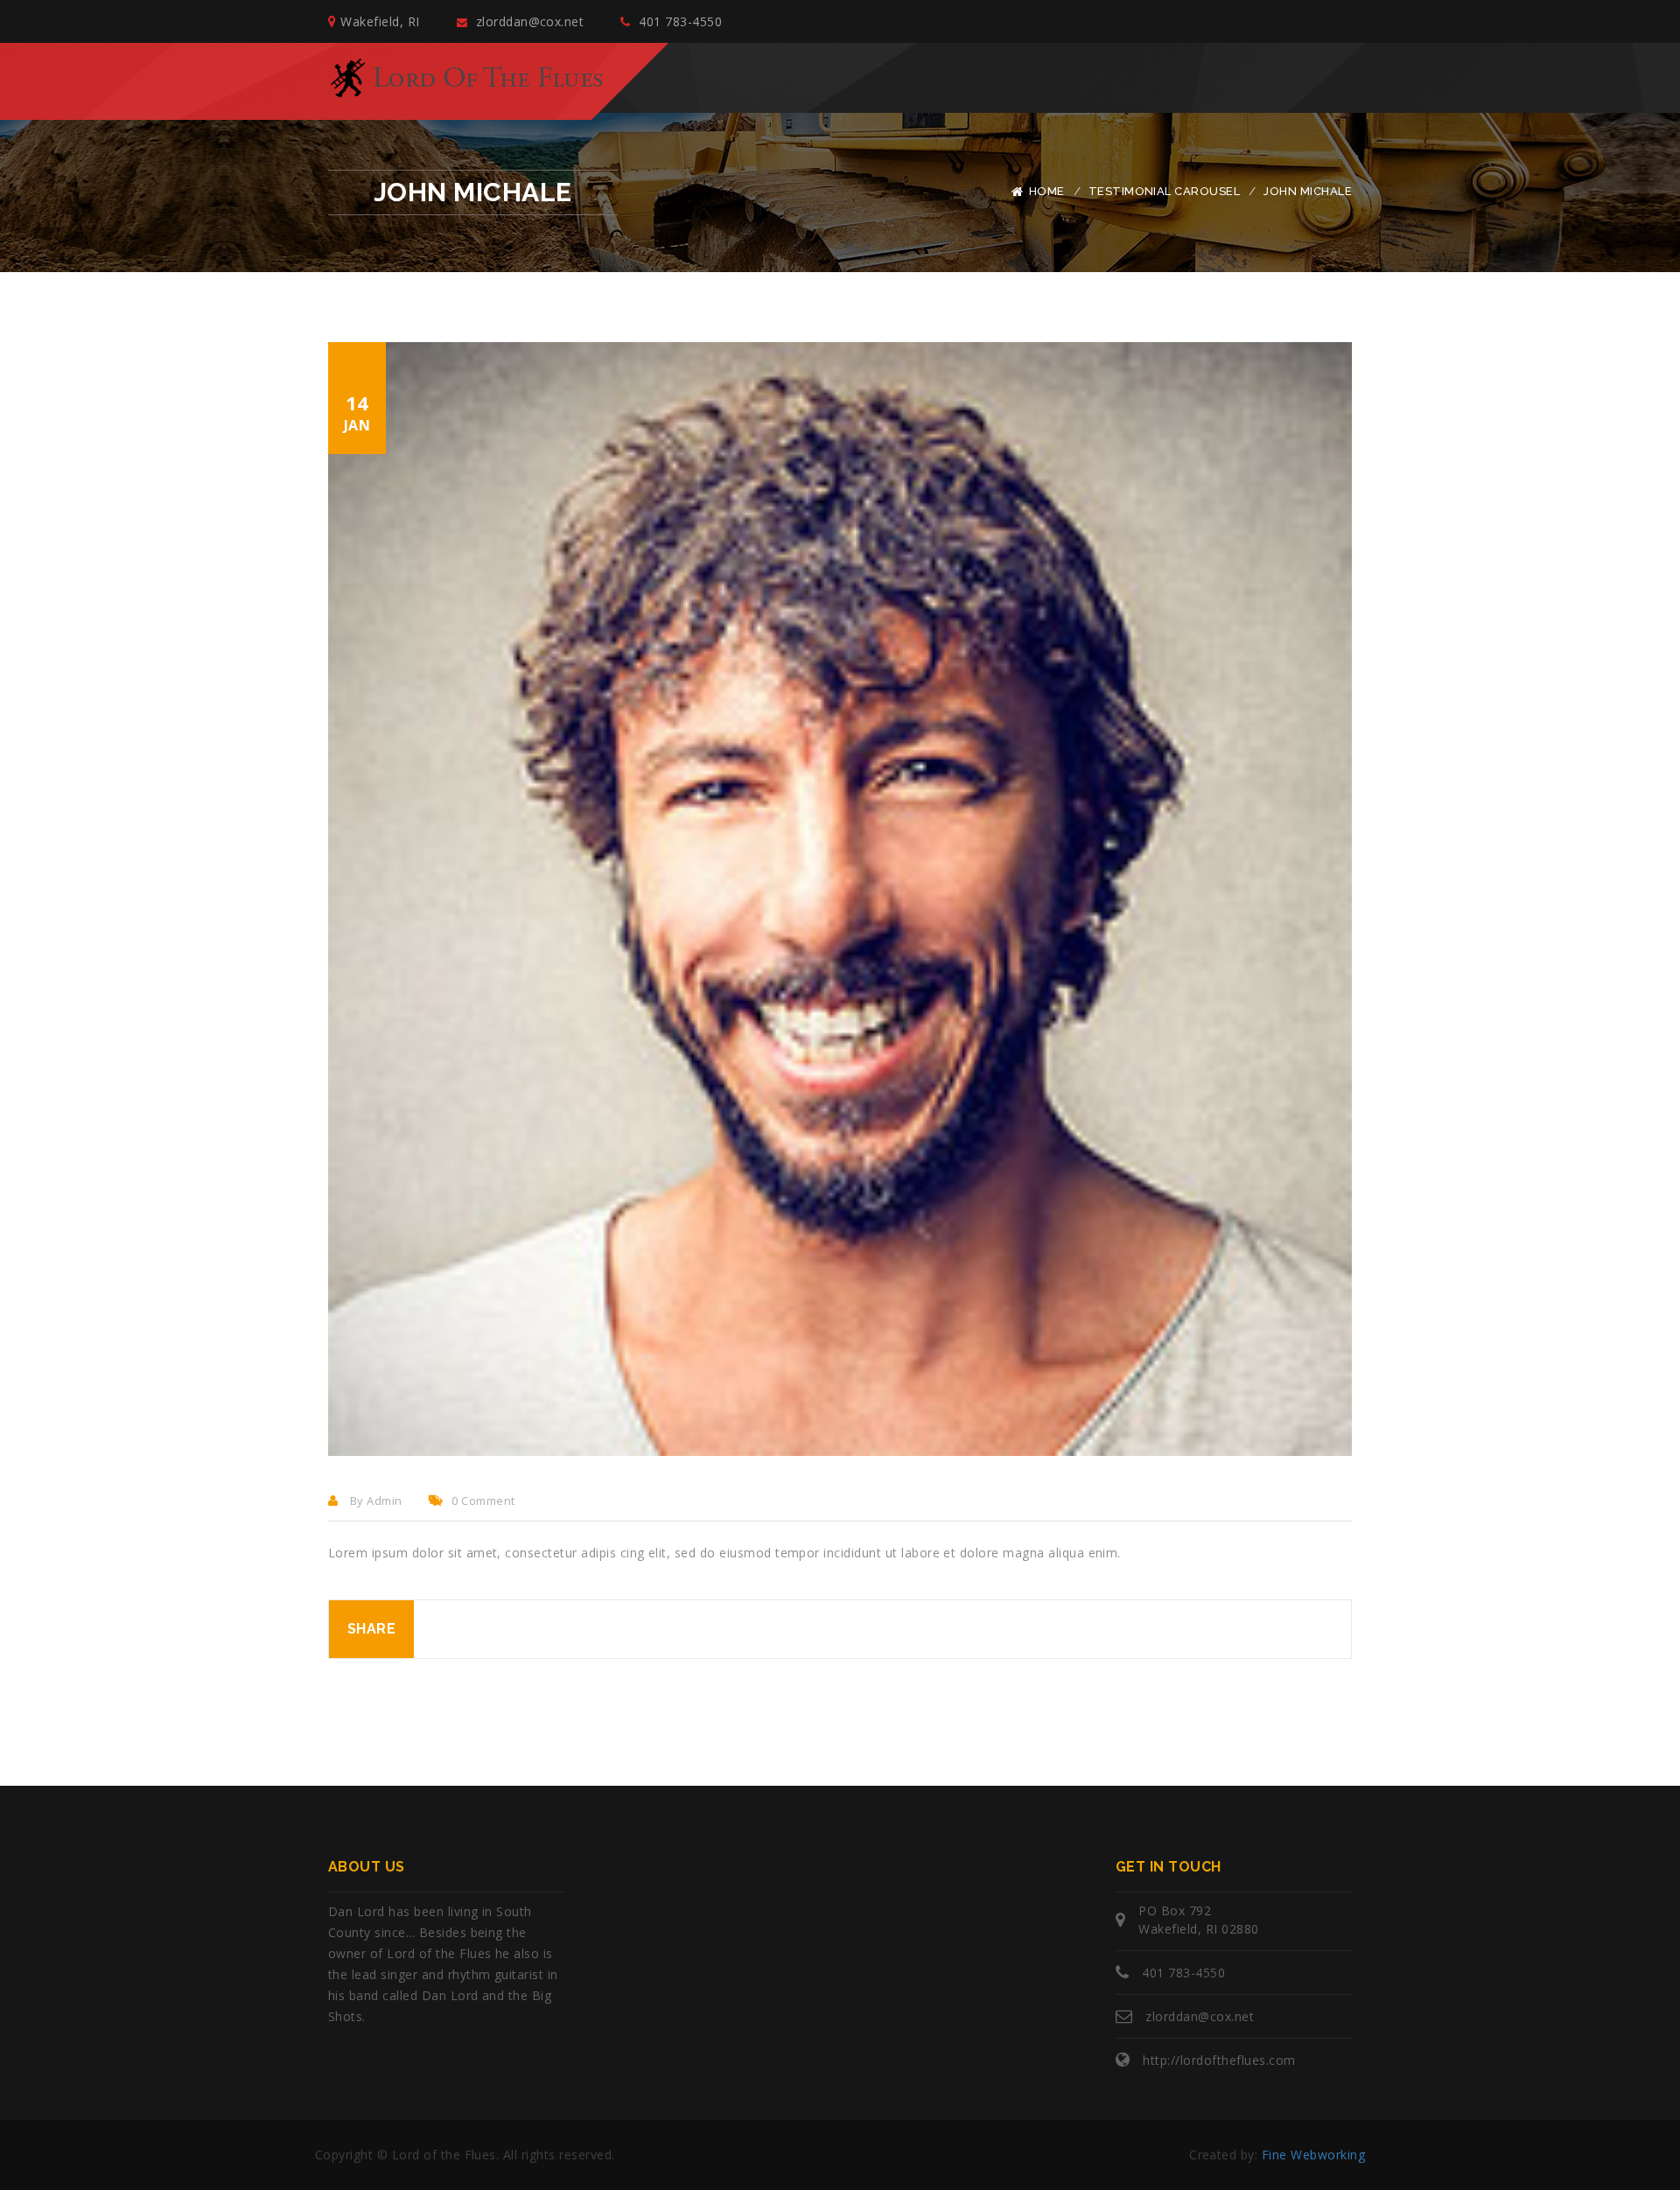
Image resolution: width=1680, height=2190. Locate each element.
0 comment (483, 1501)
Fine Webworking (1313, 2155)
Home (1047, 191)
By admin (374, 1501)
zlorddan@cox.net (528, 21)
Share (371, 1629)
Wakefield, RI (380, 21)
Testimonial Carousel (1165, 191)
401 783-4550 (679, 21)
